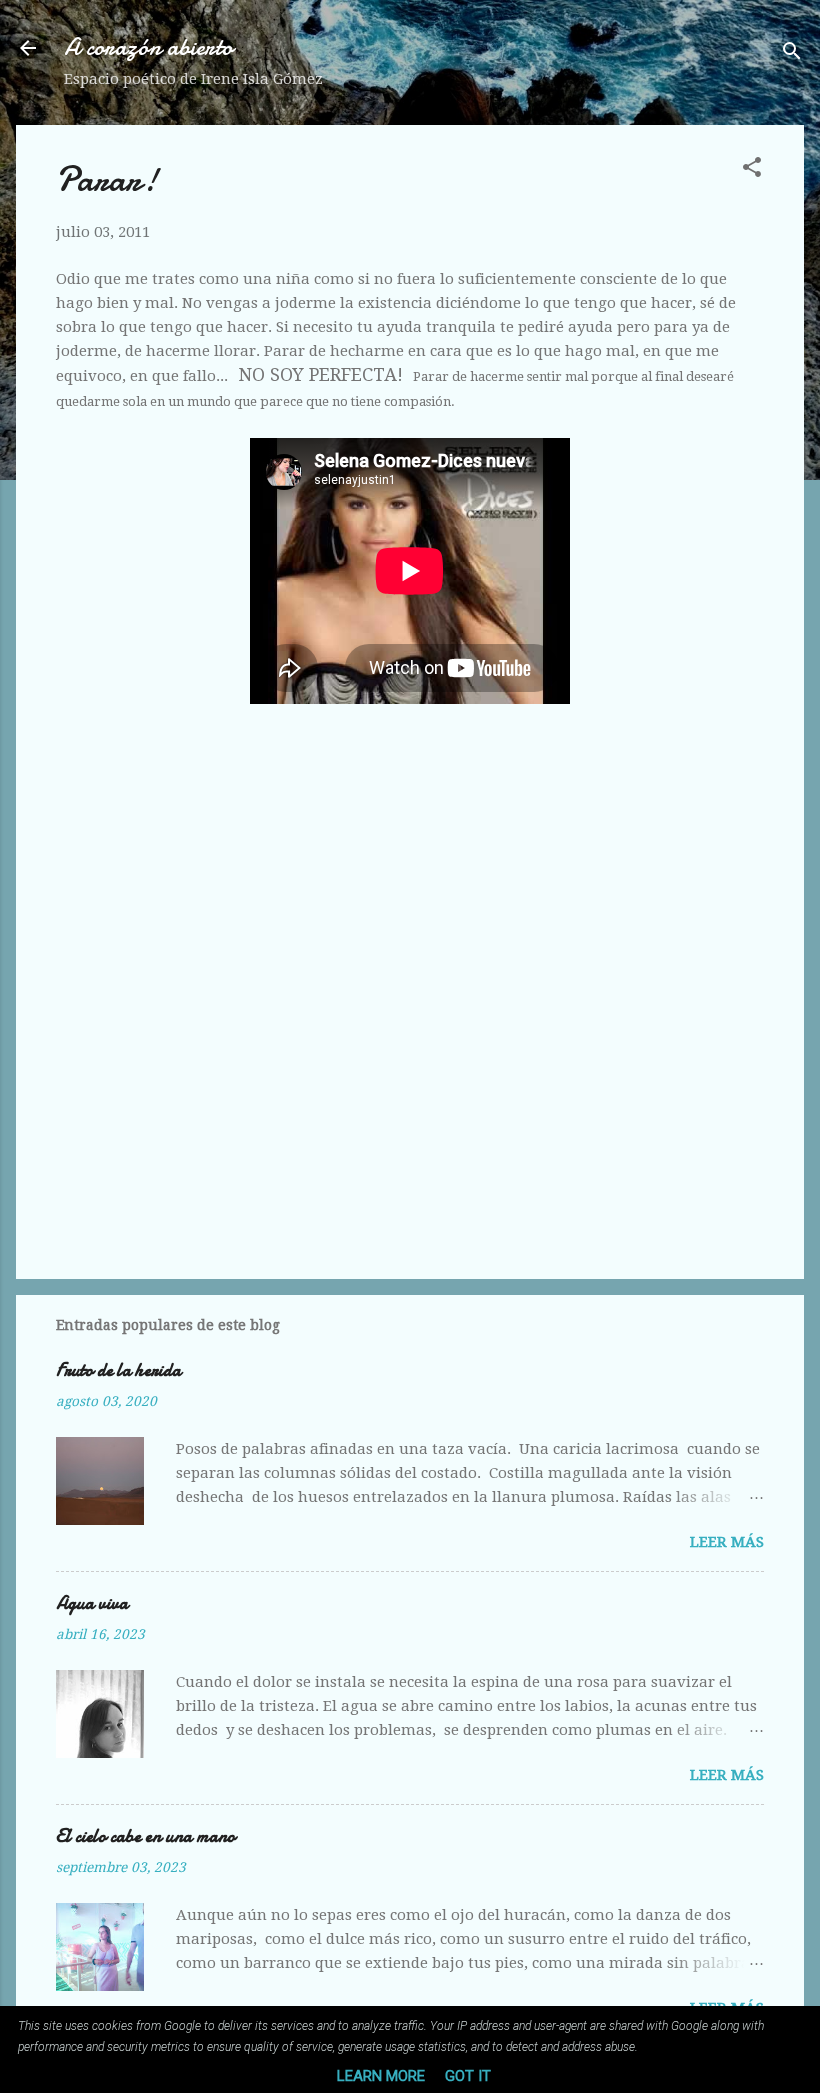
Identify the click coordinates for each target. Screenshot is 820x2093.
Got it (468, 2076)
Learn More (381, 2076)
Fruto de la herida (118, 1370)
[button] (752, 170)
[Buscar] (792, 54)
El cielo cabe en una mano (145, 1836)
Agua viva (92, 1603)
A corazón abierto (148, 47)
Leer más (727, 1542)
